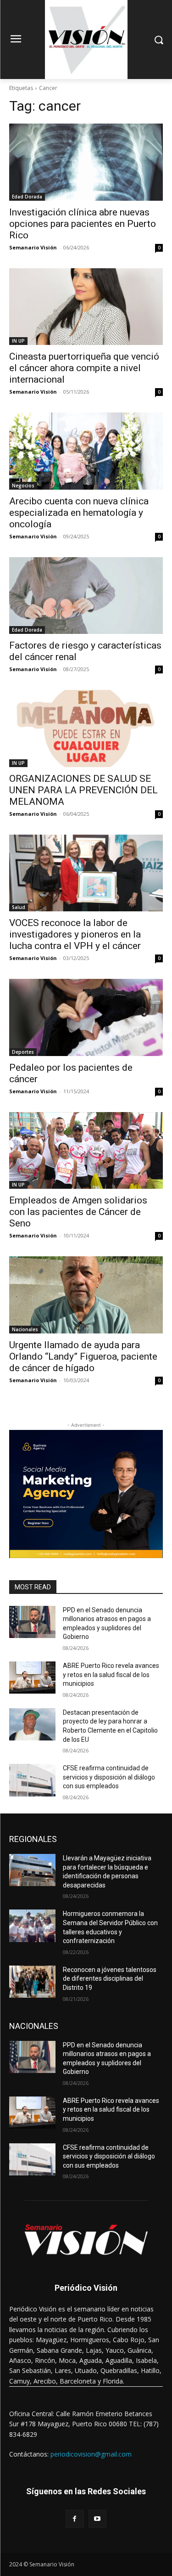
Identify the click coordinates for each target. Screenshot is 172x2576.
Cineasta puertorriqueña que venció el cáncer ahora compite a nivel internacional (84, 368)
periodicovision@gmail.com (91, 2454)
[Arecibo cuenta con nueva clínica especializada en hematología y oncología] (86, 451)
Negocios (23, 486)
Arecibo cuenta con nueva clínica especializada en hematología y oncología (79, 513)
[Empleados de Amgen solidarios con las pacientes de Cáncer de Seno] (86, 1151)
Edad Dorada (27, 197)
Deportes (23, 1052)
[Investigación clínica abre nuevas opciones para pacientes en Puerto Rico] (86, 162)
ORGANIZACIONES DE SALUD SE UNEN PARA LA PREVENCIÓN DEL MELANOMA (83, 790)
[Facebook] (75, 2519)
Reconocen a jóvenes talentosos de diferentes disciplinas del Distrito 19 (110, 1979)
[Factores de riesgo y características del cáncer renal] (86, 596)
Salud (19, 907)
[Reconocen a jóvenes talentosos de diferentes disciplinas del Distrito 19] (32, 1982)
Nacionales (25, 1329)
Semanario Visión (33, 247)
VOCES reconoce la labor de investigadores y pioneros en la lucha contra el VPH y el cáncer (75, 934)
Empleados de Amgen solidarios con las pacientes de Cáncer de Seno (78, 1212)
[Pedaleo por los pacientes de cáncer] (86, 1017)
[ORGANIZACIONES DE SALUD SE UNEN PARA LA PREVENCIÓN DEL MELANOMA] (86, 729)
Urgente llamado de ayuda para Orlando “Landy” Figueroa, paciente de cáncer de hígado (83, 1356)
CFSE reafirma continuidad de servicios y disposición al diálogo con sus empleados (109, 1777)
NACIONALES (34, 2026)
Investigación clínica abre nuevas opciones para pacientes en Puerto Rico (83, 224)
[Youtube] (97, 2519)
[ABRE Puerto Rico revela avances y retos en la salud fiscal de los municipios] (32, 1678)
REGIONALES (33, 1839)
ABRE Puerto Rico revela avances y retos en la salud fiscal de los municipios (111, 1675)
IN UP (18, 341)
